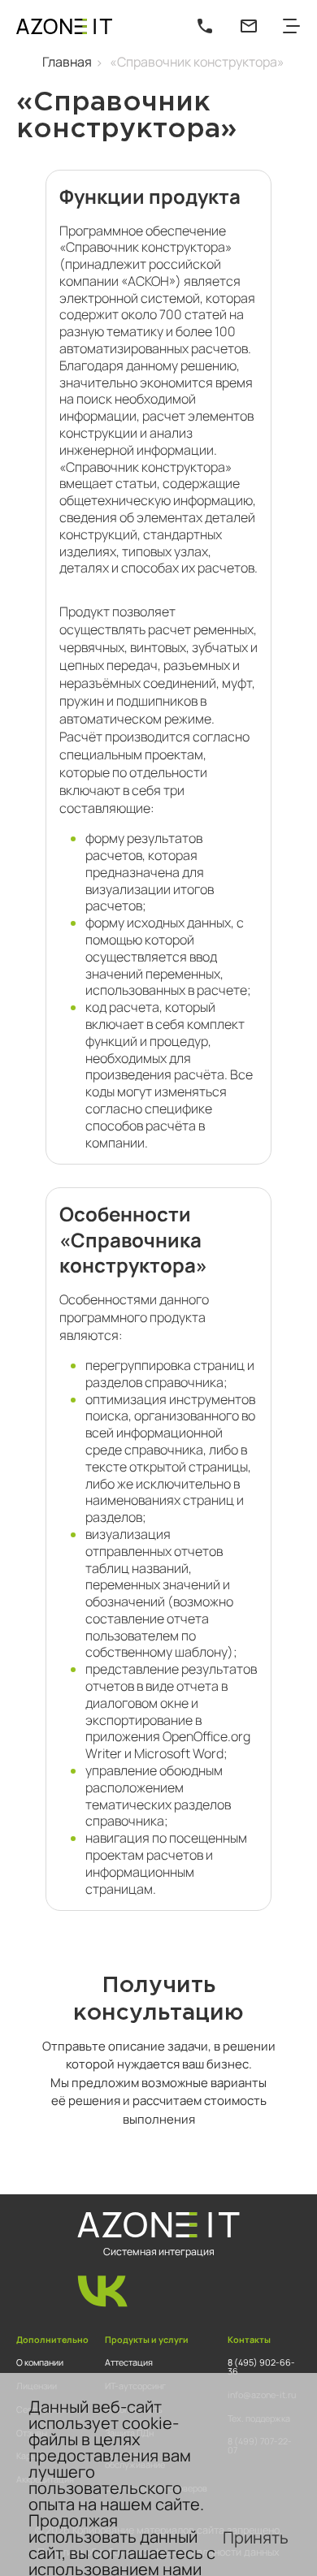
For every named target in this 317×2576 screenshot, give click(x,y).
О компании (40, 2362)
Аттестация (129, 2362)
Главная (67, 62)
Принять (256, 2537)
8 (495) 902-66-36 (261, 2367)
